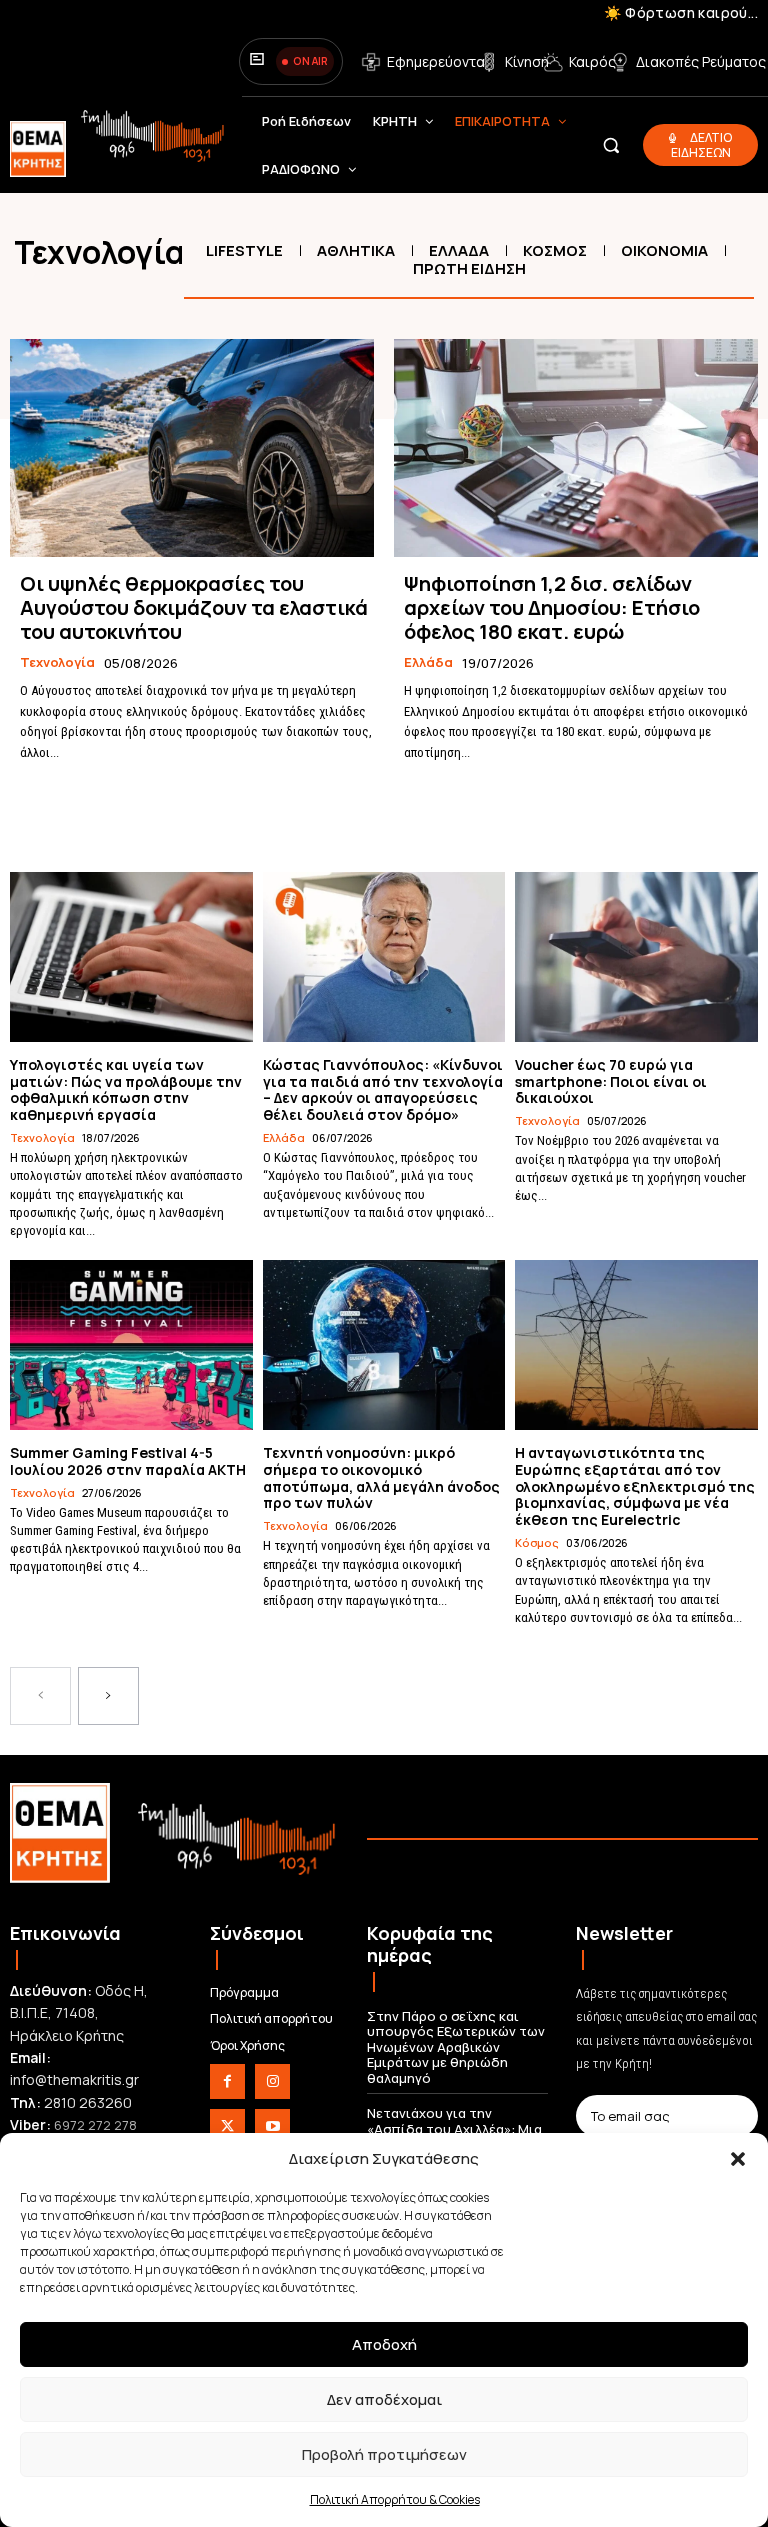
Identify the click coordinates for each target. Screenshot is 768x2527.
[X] (227, 2126)
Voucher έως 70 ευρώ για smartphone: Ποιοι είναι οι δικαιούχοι (611, 1081)
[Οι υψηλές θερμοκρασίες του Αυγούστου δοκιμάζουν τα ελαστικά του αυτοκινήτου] (192, 448)
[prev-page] (40, 1696)
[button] (738, 2159)
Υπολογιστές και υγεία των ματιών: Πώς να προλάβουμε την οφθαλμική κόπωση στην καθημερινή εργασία (126, 1089)
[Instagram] (272, 2081)
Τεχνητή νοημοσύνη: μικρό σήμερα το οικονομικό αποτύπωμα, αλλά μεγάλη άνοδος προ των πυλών (381, 1477)
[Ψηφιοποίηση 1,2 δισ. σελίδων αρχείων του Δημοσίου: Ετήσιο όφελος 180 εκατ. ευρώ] (576, 448)
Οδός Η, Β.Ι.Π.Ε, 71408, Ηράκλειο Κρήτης (79, 2013)
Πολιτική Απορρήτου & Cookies (395, 2499)
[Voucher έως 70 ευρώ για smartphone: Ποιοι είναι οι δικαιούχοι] (636, 957)
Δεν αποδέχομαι (384, 2399)
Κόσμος (555, 250)
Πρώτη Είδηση (469, 268)
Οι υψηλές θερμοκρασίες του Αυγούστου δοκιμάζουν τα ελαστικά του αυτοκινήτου (194, 607)
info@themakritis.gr (74, 2079)
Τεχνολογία (57, 663)
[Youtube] (272, 2126)
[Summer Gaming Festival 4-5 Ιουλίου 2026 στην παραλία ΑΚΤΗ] (131, 1345)
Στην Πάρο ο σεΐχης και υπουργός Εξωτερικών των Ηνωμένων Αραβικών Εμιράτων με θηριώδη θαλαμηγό (456, 2047)
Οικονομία (664, 250)
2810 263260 (88, 2102)
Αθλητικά (356, 250)
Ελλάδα (459, 250)
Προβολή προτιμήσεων (384, 2454)
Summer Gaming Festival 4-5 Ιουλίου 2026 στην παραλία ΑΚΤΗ (128, 1461)
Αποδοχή (384, 2344)
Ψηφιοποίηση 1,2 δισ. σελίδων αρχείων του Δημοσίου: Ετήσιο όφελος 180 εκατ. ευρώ (552, 607)
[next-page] (108, 1696)
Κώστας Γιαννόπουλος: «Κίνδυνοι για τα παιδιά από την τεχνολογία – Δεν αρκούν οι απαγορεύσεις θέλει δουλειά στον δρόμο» (383, 1089)
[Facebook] (227, 2081)
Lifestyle (244, 250)
